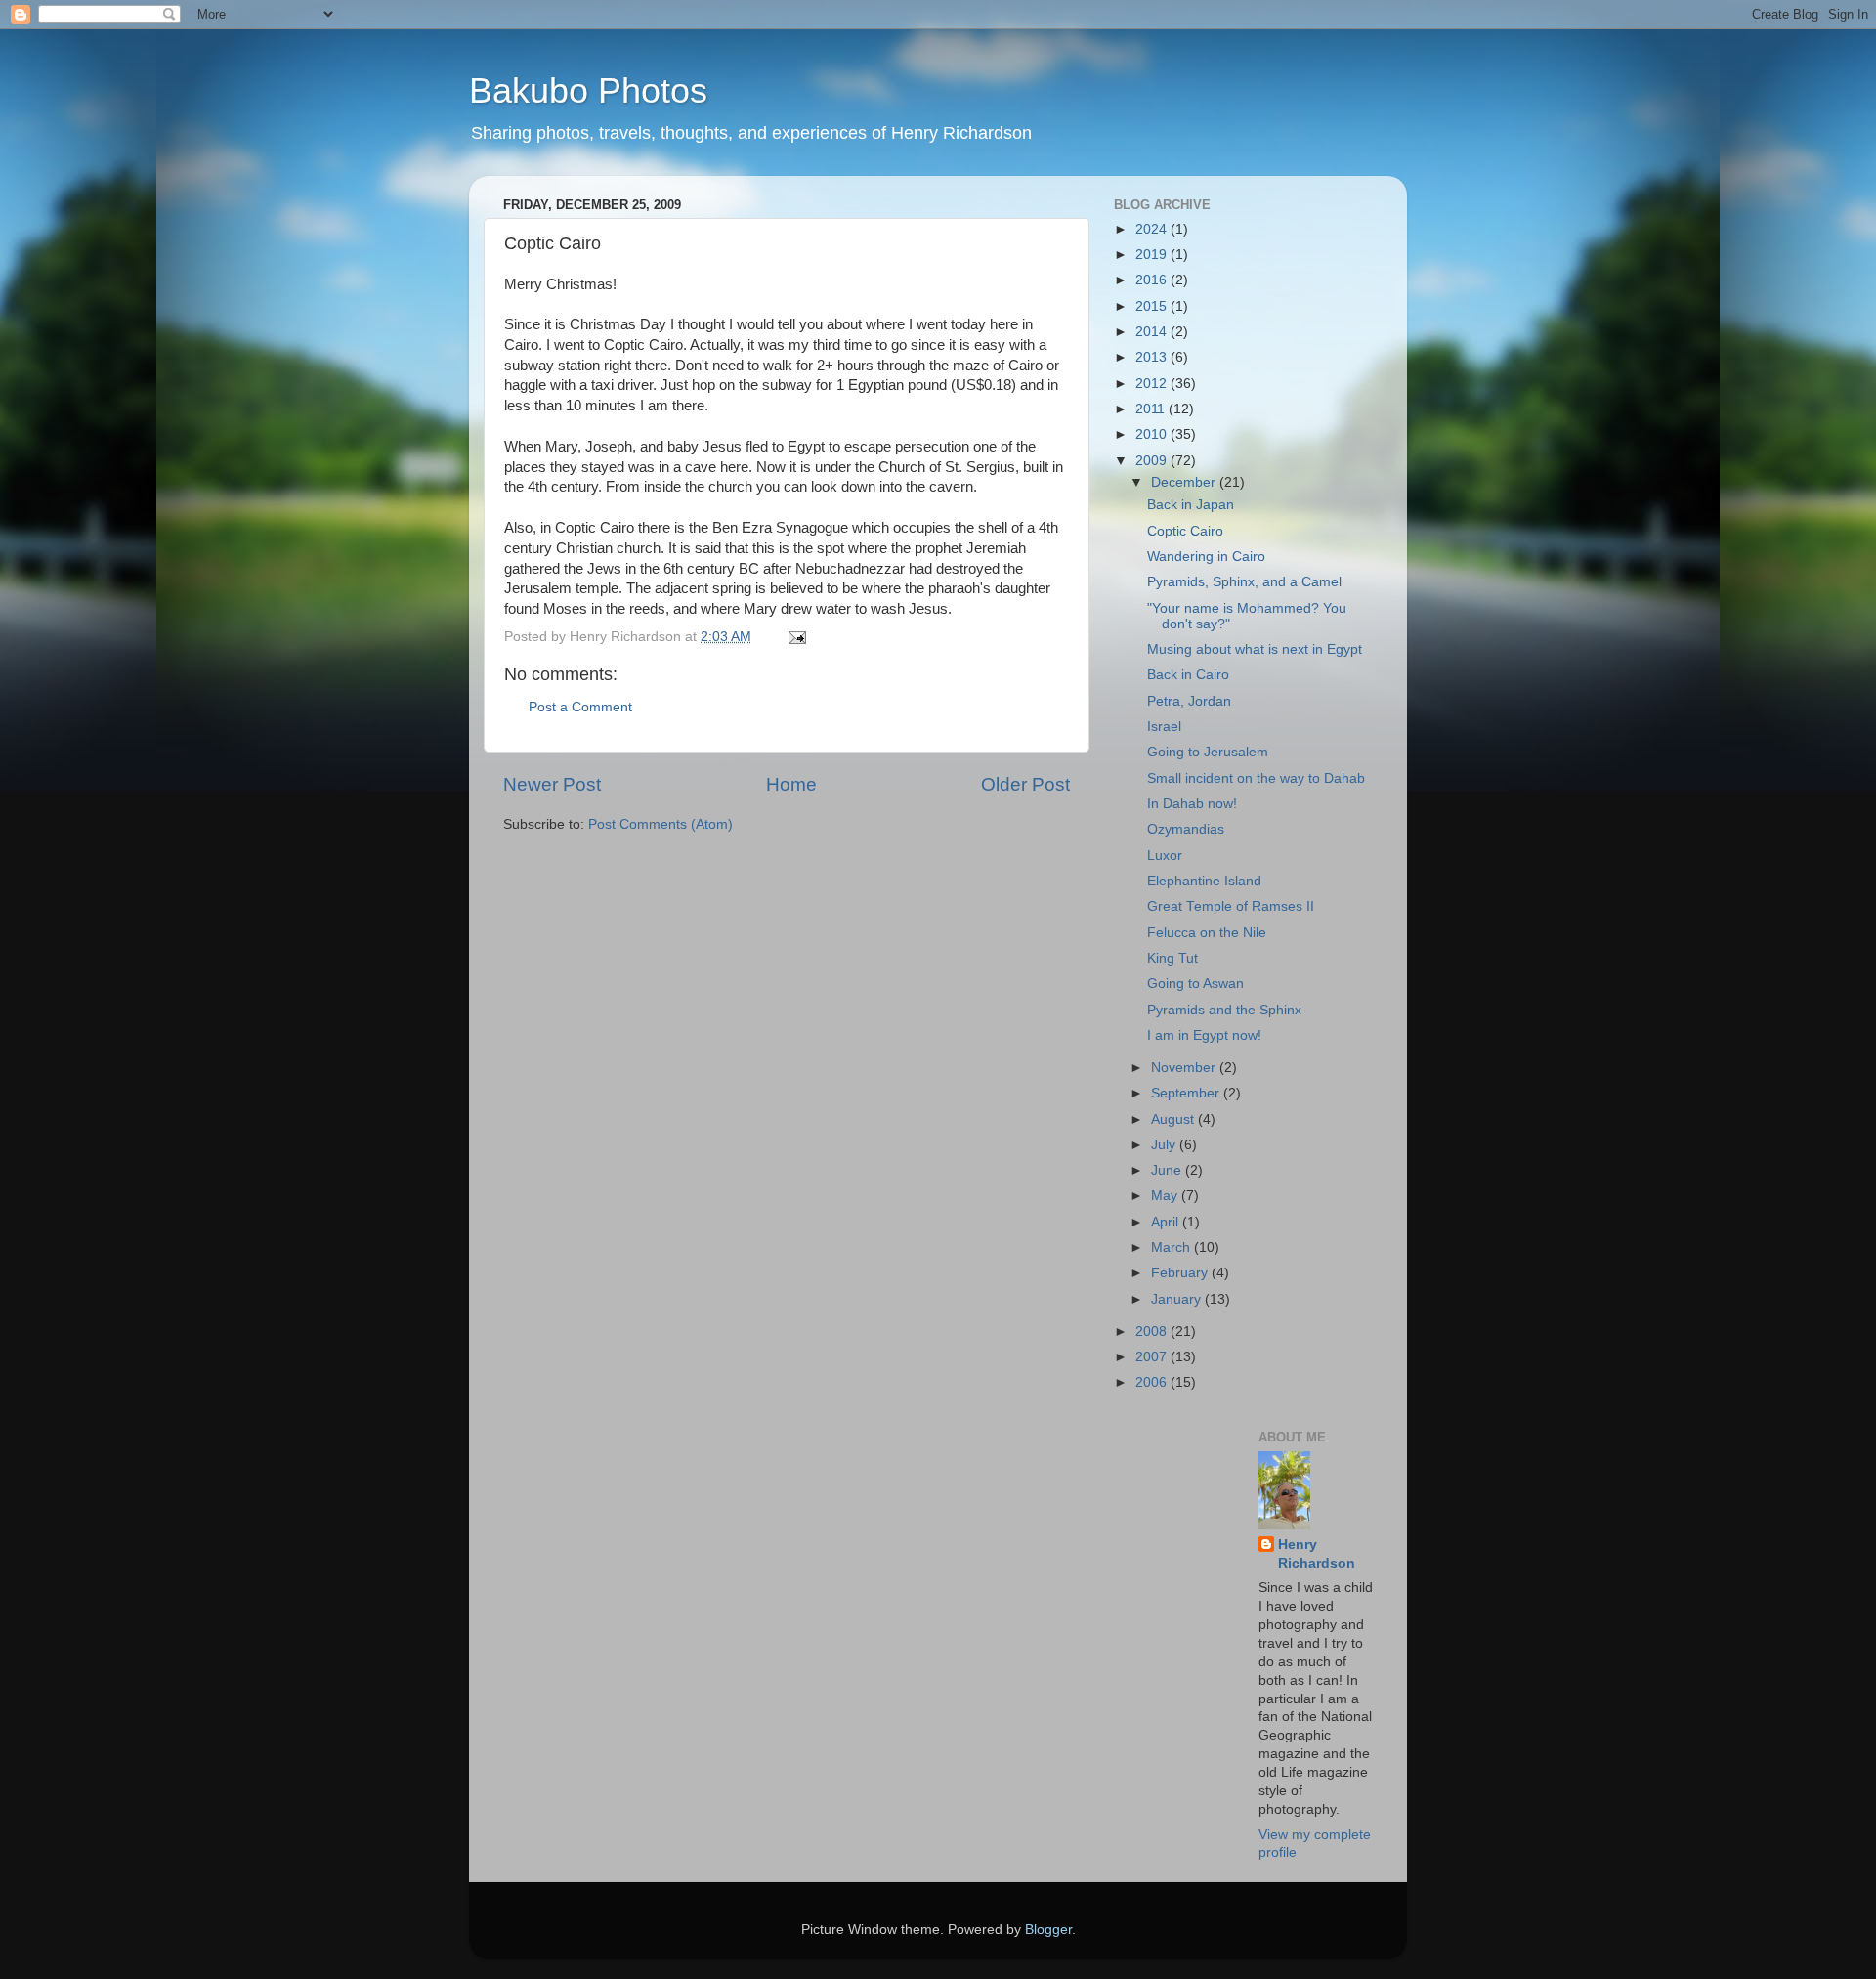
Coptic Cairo (1185, 531)
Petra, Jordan (1189, 701)
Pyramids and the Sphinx (1224, 1010)
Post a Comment (580, 707)
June (1168, 1170)
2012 (1153, 384)
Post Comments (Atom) (661, 824)
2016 (1153, 280)
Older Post (1025, 784)
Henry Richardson (1317, 1554)
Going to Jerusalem (1208, 752)
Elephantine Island (1204, 881)
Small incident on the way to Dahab (1256, 778)
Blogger (1048, 1930)
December (1185, 482)
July (1165, 1145)
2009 (1153, 461)
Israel (1164, 727)
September (1187, 1093)
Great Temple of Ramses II (1231, 906)
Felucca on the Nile (1207, 933)
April (1167, 1222)
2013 (1153, 357)
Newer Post (552, 784)
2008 (1153, 1332)
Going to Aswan (1195, 984)
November (1185, 1068)
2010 (1153, 434)
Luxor (1165, 856)
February (1181, 1273)
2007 (1153, 1357)
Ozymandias (1186, 829)
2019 (1153, 255)
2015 (1153, 306)
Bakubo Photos (588, 90)
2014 (1153, 332)
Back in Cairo (1188, 675)
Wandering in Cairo (1206, 557)
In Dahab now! (1192, 804)
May (1166, 1196)
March (1172, 1248)
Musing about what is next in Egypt (1255, 649)
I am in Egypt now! (1204, 1035)
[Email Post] (796, 637)
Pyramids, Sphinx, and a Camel (1244, 582)
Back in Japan (1191, 505)
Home (791, 784)
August (1174, 1119)
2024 (1153, 229)
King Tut (1172, 958)
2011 (1152, 409)
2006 (1153, 1382)
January (1178, 1299)
